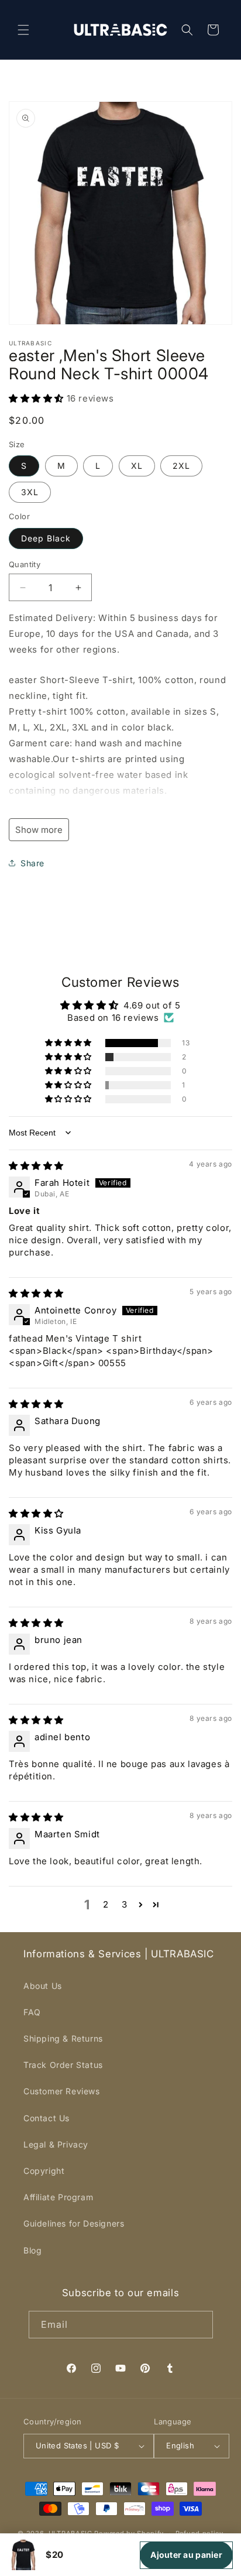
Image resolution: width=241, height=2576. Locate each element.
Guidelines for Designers (74, 2223)
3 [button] (125, 1904)
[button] (23, 30)
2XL (181, 466)
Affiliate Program (58, 2197)
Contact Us (47, 2118)
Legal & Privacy (56, 2144)
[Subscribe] (199, 2325)
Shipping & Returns (63, 2038)
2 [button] (106, 1904)
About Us (43, 1986)
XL (137, 466)
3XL (30, 492)
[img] (36, 1166)
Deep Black (46, 538)
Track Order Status (63, 2065)
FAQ (32, 2012)
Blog (32, 2250)
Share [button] (32, 863)
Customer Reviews (62, 2091)
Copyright (44, 2171)
